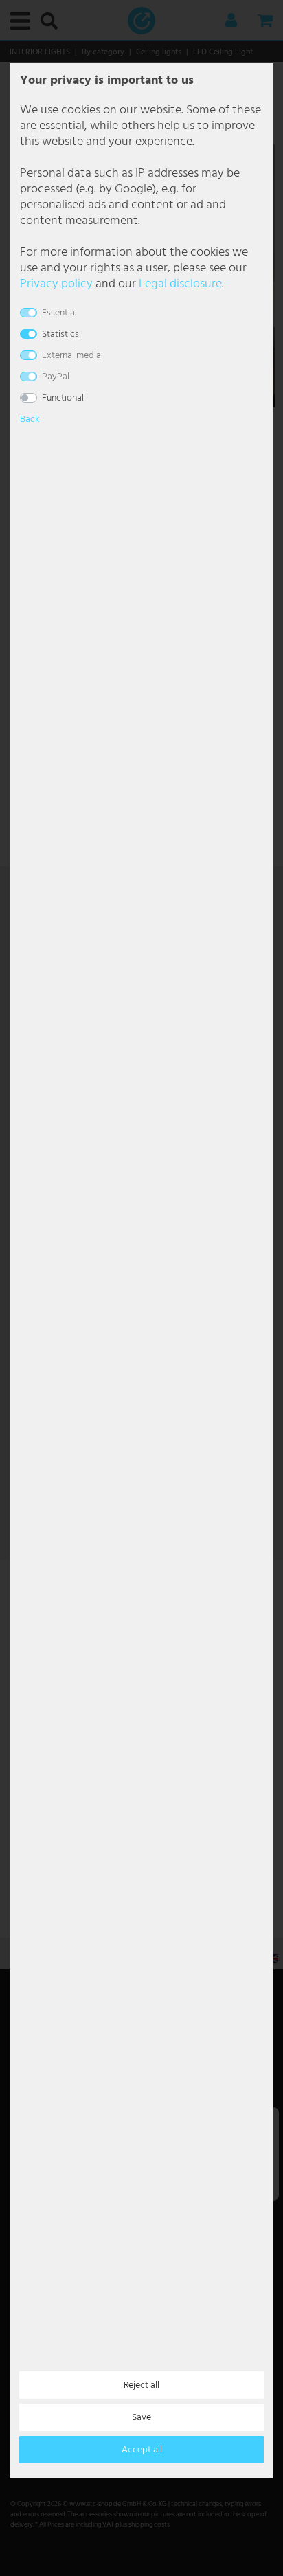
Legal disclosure (180, 284)
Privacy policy (56, 284)
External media (71, 356)
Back (30, 419)
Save (141, 2418)
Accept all (142, 2450)
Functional (63, 398)
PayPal (56, 377)
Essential (59, 313)
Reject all (141, 2385)
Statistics (60, 334)
